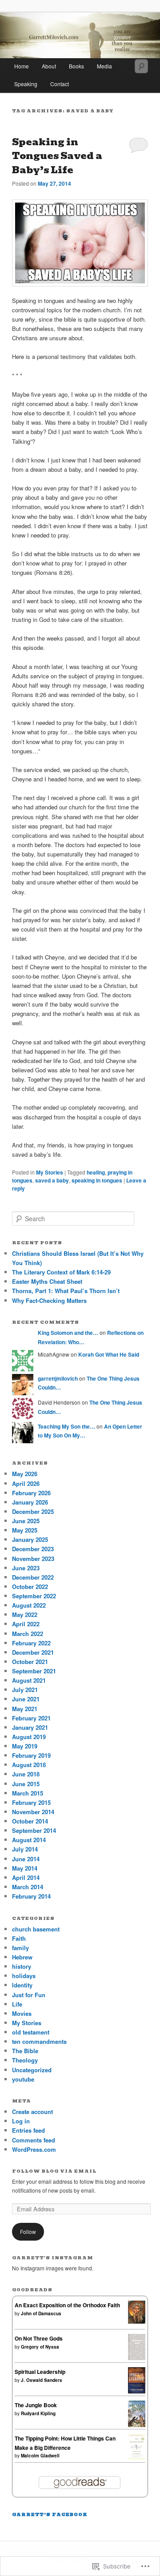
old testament (31, 2032)
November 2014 (33, 1812)
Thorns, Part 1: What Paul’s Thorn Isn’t (66, 1291)
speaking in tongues (97, 1180)
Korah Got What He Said (109, 1354)
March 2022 (28, 1634)
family (20, 1948)
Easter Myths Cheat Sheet (47, 1281)
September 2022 (34, 1596)
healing (96, 1172)
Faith (19, 1938)
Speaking (26, 84)
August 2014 (29, 1840)
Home (22, 66)
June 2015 (26, 1784)
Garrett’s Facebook (50, 2514)
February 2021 (31, 1718)
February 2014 (31, 1896)
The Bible (25, 2051)
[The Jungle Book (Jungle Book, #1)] (137, 2427)
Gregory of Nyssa (40, 2347)
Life (17, 2004)
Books (76, 66)
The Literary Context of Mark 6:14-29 (61, 1272)
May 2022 (25, 1614)
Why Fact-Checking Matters (49, 1300)
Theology (25, 2060)
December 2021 (33, 1652)
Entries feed (28, 2130)
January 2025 (30, 1539)
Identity (22, 1985)
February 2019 (31, 1755)
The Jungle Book (36, 2405)
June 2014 (26, 1859)
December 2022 (33, 1577)
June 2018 (26, 1774)
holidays (24, 1976)
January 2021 (30, 1727)
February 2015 (31, 1802)
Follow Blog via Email (54, 2171)
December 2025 (33, 1511)
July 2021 (25, 1690)
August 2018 (29, 1765)
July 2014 (25, 1849)
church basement (36, 1929)
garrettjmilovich (58, 1378)
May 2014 (25, 1868)
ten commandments (39, 2041)
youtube (23, 2079)
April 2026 (26, 1483)
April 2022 (26, 1624)
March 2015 (28, 1793)
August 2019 (29, 1737)
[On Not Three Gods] (137, 2358)
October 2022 (30, 1587)
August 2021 (29, 1680)
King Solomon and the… (68, 1333)
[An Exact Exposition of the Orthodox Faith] (137, 2321)
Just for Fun (29, 1995)
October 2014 (30, 1821)
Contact (60, 84)
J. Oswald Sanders (42, 2380)
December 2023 (33, 1549)
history (22, 1966)
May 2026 (25, 1474)
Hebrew (22, 1957)
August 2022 (29, 1605)
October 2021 (30, 1662)
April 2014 (26, 1877)
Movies (22, 2013)
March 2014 (28, 1887)
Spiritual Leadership (40, 2372)
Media (104, 66)
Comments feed (34, 2140)
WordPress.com (34, 2149)
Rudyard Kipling (38, 2413)
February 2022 (31, 1643)
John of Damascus (41, 2313)
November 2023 (33, 1559)
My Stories (50, 1172)
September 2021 (34, 1671)
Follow (28, 2232)
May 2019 (25, 1746)
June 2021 (26, 1699)
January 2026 (30, 1502)
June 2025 (26, 1521)
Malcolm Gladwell (40, 2456)
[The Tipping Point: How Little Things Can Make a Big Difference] (137, 2458)
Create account (32, 2112)
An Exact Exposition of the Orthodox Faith (67, 2305)
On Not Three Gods (39, 2338)
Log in (21, 2121)
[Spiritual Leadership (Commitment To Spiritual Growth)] (137, 2391)
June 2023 (26, 1568)
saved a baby (52, 1180)
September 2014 (34, 1830)
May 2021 (25, 1709)
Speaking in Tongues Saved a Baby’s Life (57, 156)
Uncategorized (32, 2070)
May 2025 (25, 1530)
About (49, 66)
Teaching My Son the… (66, 1426)
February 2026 (31, 1493)
